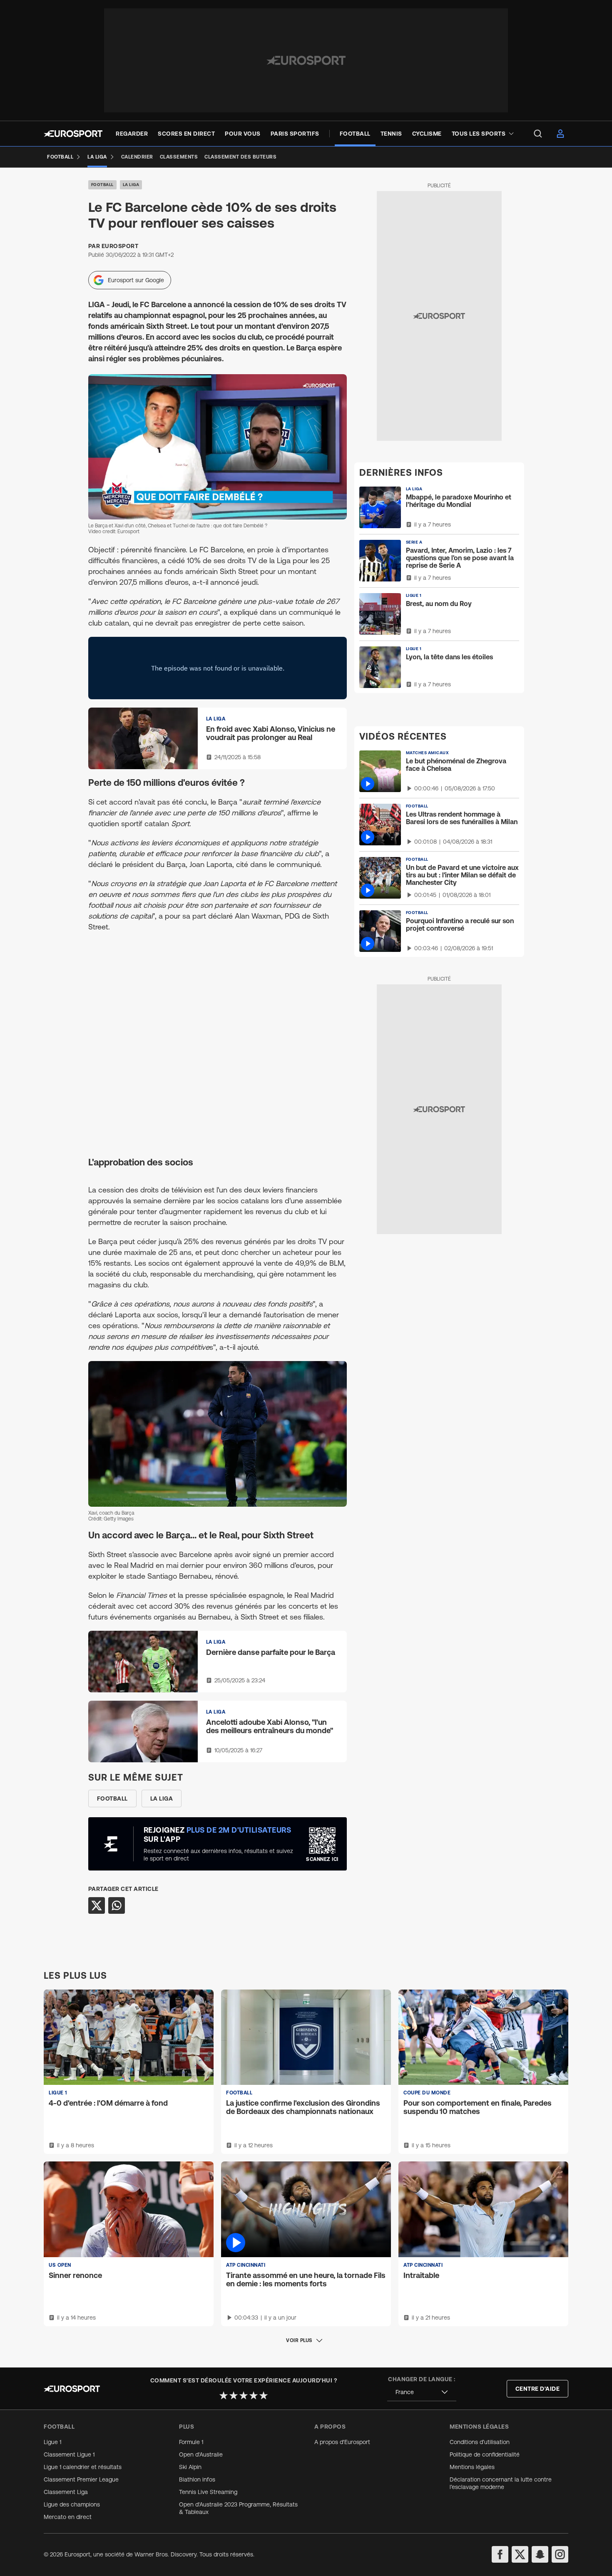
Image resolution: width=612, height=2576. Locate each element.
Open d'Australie (201, 2454)
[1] (224, 2395)
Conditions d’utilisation (480, 2442)
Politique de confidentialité (485, 2454)
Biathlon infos (197, 2479)
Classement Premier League (81, 2479)
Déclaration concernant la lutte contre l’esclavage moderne (501, 2483)
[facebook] (500, 2554)
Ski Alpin (190, 2467)
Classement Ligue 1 (69, 2454)
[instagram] (560, 2554)
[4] (254, 2395)
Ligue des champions (72, 2504)
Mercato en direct (68, 2517)
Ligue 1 (52, 2442)
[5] (264, 2395)
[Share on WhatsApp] (117, 1905)
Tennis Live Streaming (208, 2492)
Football (102, 185)
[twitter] (520, 2554)
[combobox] (422, 2392)
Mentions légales (472, 2467)
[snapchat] (540, 2554)
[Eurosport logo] (73, 134)
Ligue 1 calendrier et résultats (83, 2467)
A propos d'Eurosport (342, 2442)
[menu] (538, 134)
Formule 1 (191, 2442)
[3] (244, 2395)
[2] (234, 2395)
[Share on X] (97, 1905)
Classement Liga (66, 2492)
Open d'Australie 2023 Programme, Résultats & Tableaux (238, 2508)
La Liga (131, 185)
